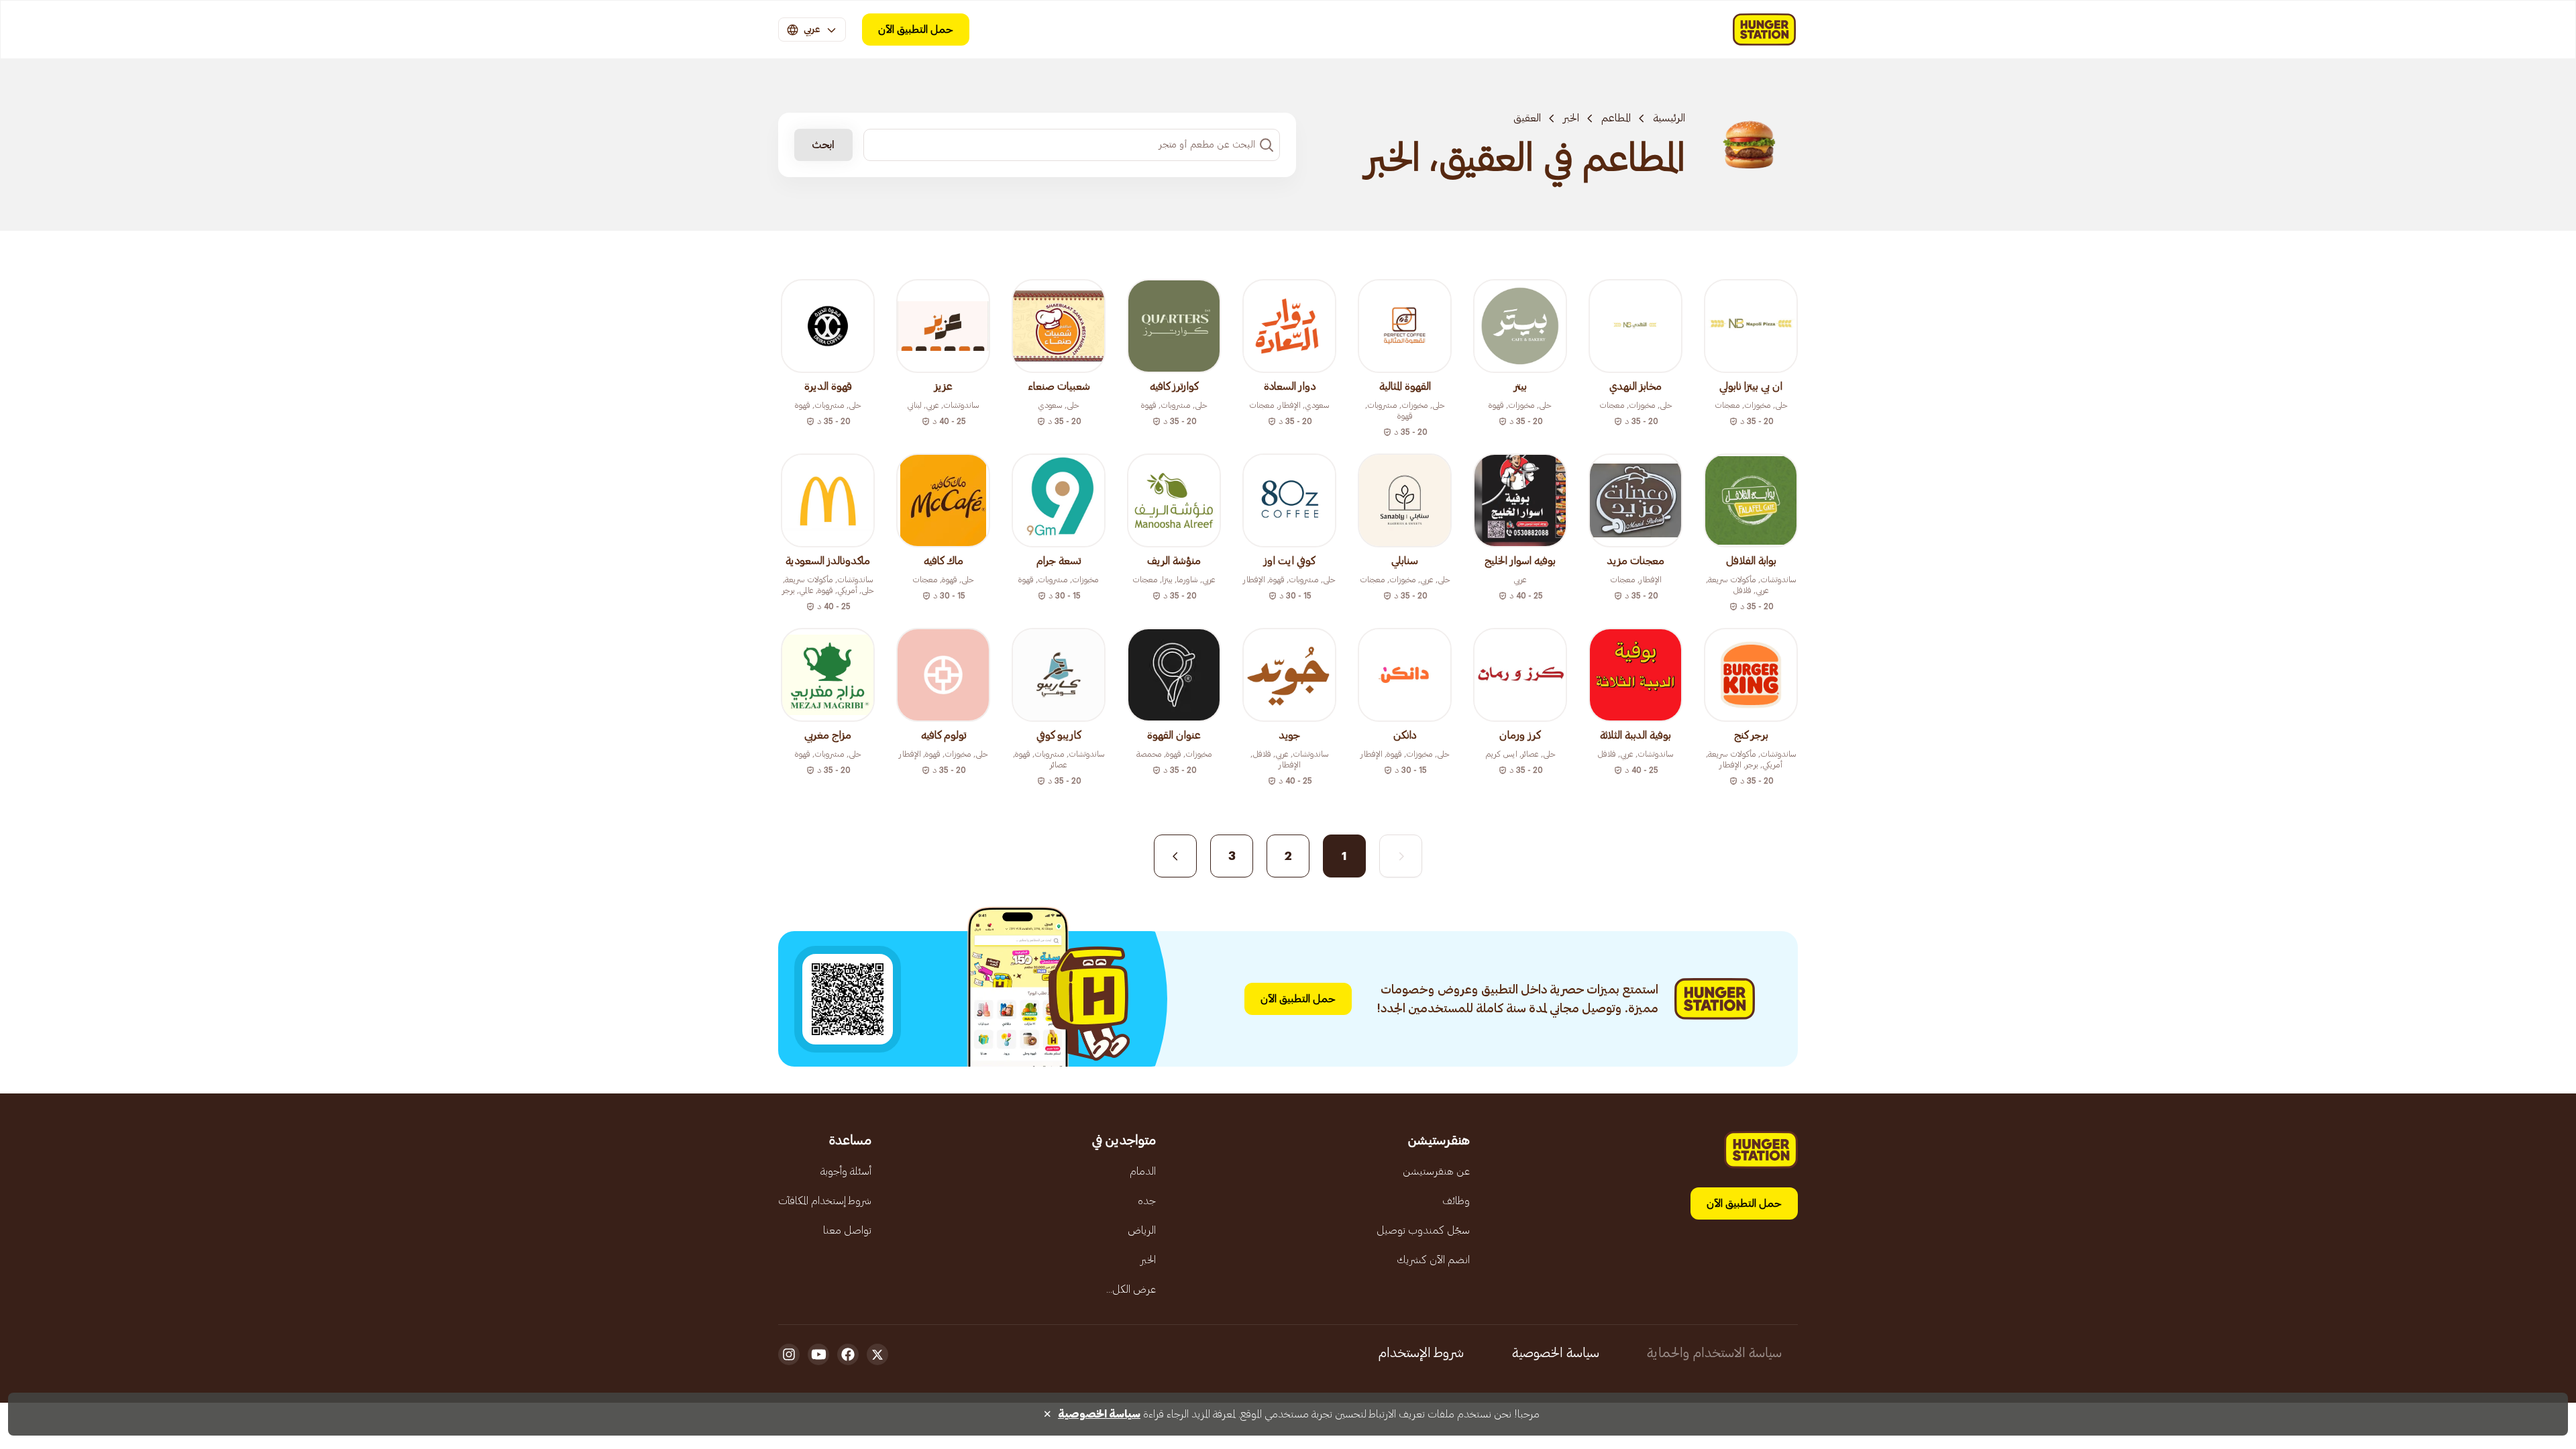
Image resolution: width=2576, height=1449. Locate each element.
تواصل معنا (847, 1230)
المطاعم (1616, 118)
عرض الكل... (1131, 1289)
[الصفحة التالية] (1175, 856)
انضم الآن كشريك (1433, 1260)
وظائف (1456, 1201)
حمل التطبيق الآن (916, 30)
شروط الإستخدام (1421, 1353)
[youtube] (818, 1354)
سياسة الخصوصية (1556, 1353)
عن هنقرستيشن (1436, 1171)
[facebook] (848, 1354)
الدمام (1143, 1171)
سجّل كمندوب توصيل (1423, 1230)
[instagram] (789, 1354)
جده (1147, 1201)
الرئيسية (1669, 118)
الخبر (1571, 118)
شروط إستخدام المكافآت (825, 1201)
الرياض (1142, 1230)
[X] (877, 1354)
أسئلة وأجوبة (846, 1171)
